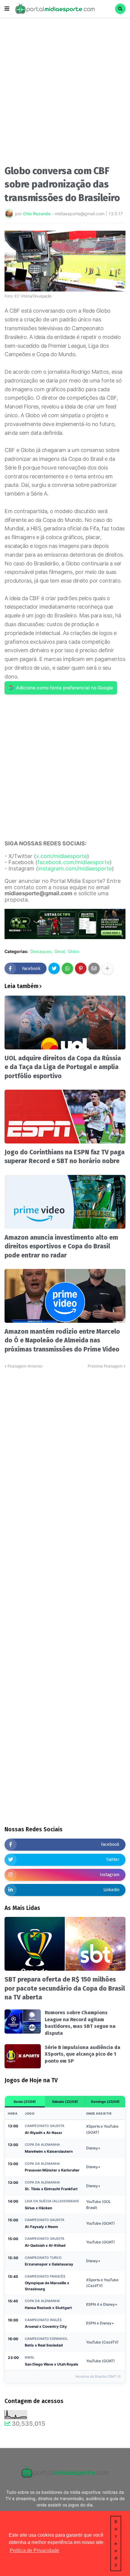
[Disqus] (65, 1445)
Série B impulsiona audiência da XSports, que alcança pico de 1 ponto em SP (83, 2054)
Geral (60, 951)
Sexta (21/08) (25, 2102)
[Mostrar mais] (107, 968)
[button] (7, 9)
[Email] (94, 968)
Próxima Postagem (105, 1366)
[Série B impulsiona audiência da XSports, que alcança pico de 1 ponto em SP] (23, 2056)
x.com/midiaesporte (62, 856)
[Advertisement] (65, 93)
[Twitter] (54, 968)
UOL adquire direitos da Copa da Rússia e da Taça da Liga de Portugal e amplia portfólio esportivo (63, 1067)
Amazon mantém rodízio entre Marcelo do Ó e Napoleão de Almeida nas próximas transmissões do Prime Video (62, 1340)
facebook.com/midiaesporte (74, 862)
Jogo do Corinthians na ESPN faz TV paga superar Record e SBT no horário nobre (65, 1157)
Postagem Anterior (25, 1366)
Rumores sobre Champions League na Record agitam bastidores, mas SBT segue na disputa (80, 2023)
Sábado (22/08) (65, 2102)
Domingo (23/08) (105, 2102)
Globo (73, 951)
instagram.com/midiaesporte (75, 868)
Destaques (41, 951)
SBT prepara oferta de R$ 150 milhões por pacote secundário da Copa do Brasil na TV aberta (65, 1988)
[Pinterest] (81, 968)
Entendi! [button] (116, 2543)
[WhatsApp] (67, 968)
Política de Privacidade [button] (34, 2550)
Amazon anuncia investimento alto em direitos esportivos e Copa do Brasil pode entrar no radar (61, 1246)
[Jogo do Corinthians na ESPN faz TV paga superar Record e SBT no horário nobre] (65, 1117)
